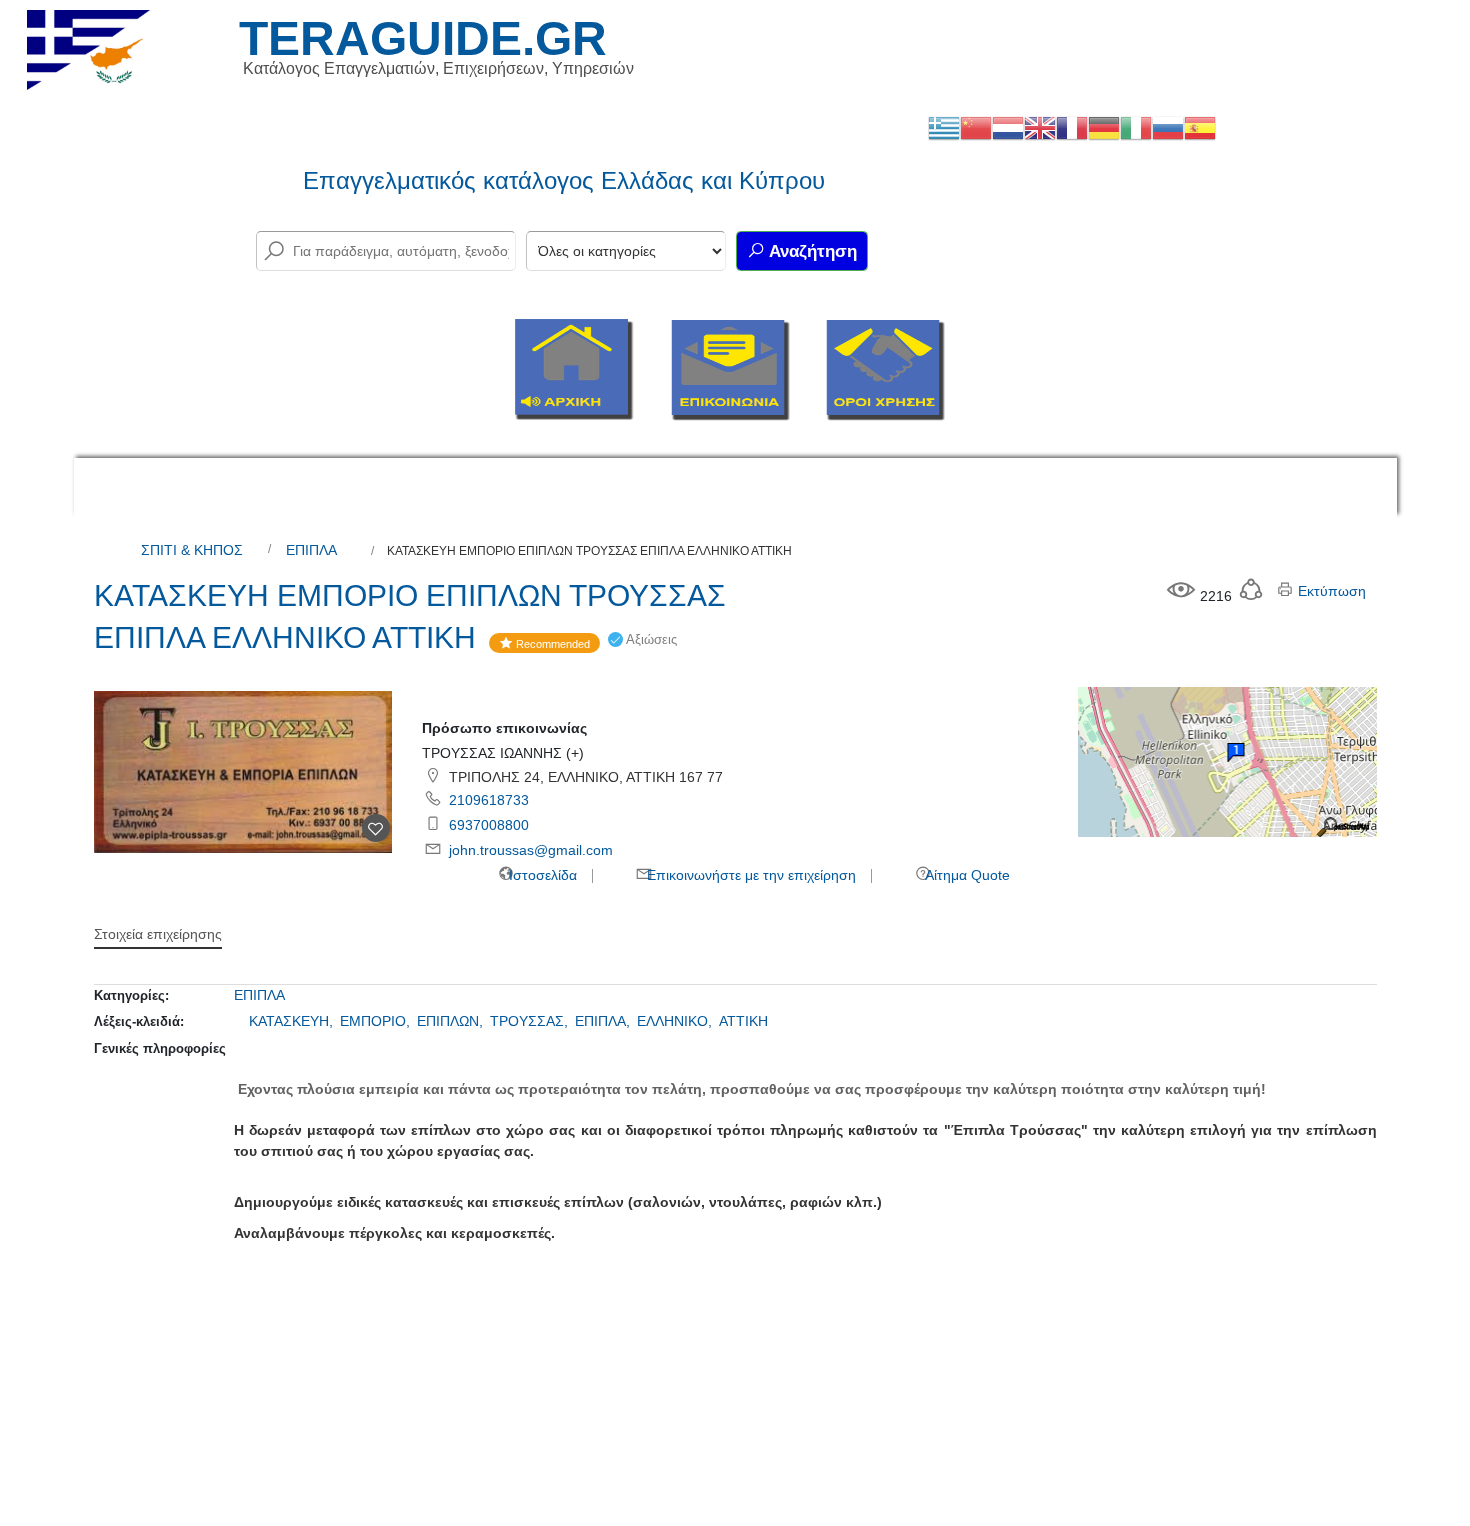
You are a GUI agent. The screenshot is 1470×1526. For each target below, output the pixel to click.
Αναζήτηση (811, 251)
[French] (1072, 127)
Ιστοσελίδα (541, 875)
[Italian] (1136, 127)
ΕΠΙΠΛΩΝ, (452, 1021)
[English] (1040, 127)
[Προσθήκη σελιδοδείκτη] (376, 828)
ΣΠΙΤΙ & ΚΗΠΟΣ (192, 550)
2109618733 (489, 800)
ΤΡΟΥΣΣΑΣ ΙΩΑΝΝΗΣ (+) (503, 753)
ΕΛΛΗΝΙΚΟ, (676, 1021)
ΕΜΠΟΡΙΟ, (377, 1021)
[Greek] (944, 127)
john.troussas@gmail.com (531, 850)
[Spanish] (1200, 127)
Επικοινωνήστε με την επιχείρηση (749, 875)
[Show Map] (1227, 761)
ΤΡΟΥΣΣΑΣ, (531, 1021)
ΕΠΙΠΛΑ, (604, 1021)
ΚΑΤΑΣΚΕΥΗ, (293, 1021)
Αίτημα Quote (966, 875)
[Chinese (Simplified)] (976, 127)
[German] (1104, 127)
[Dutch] (1008, 127)
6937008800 (489, 825)
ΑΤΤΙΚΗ (743, 1021)
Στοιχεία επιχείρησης (158, 934)
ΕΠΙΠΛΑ (311, 550)
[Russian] (1168, 127)
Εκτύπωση (1330, 591)
